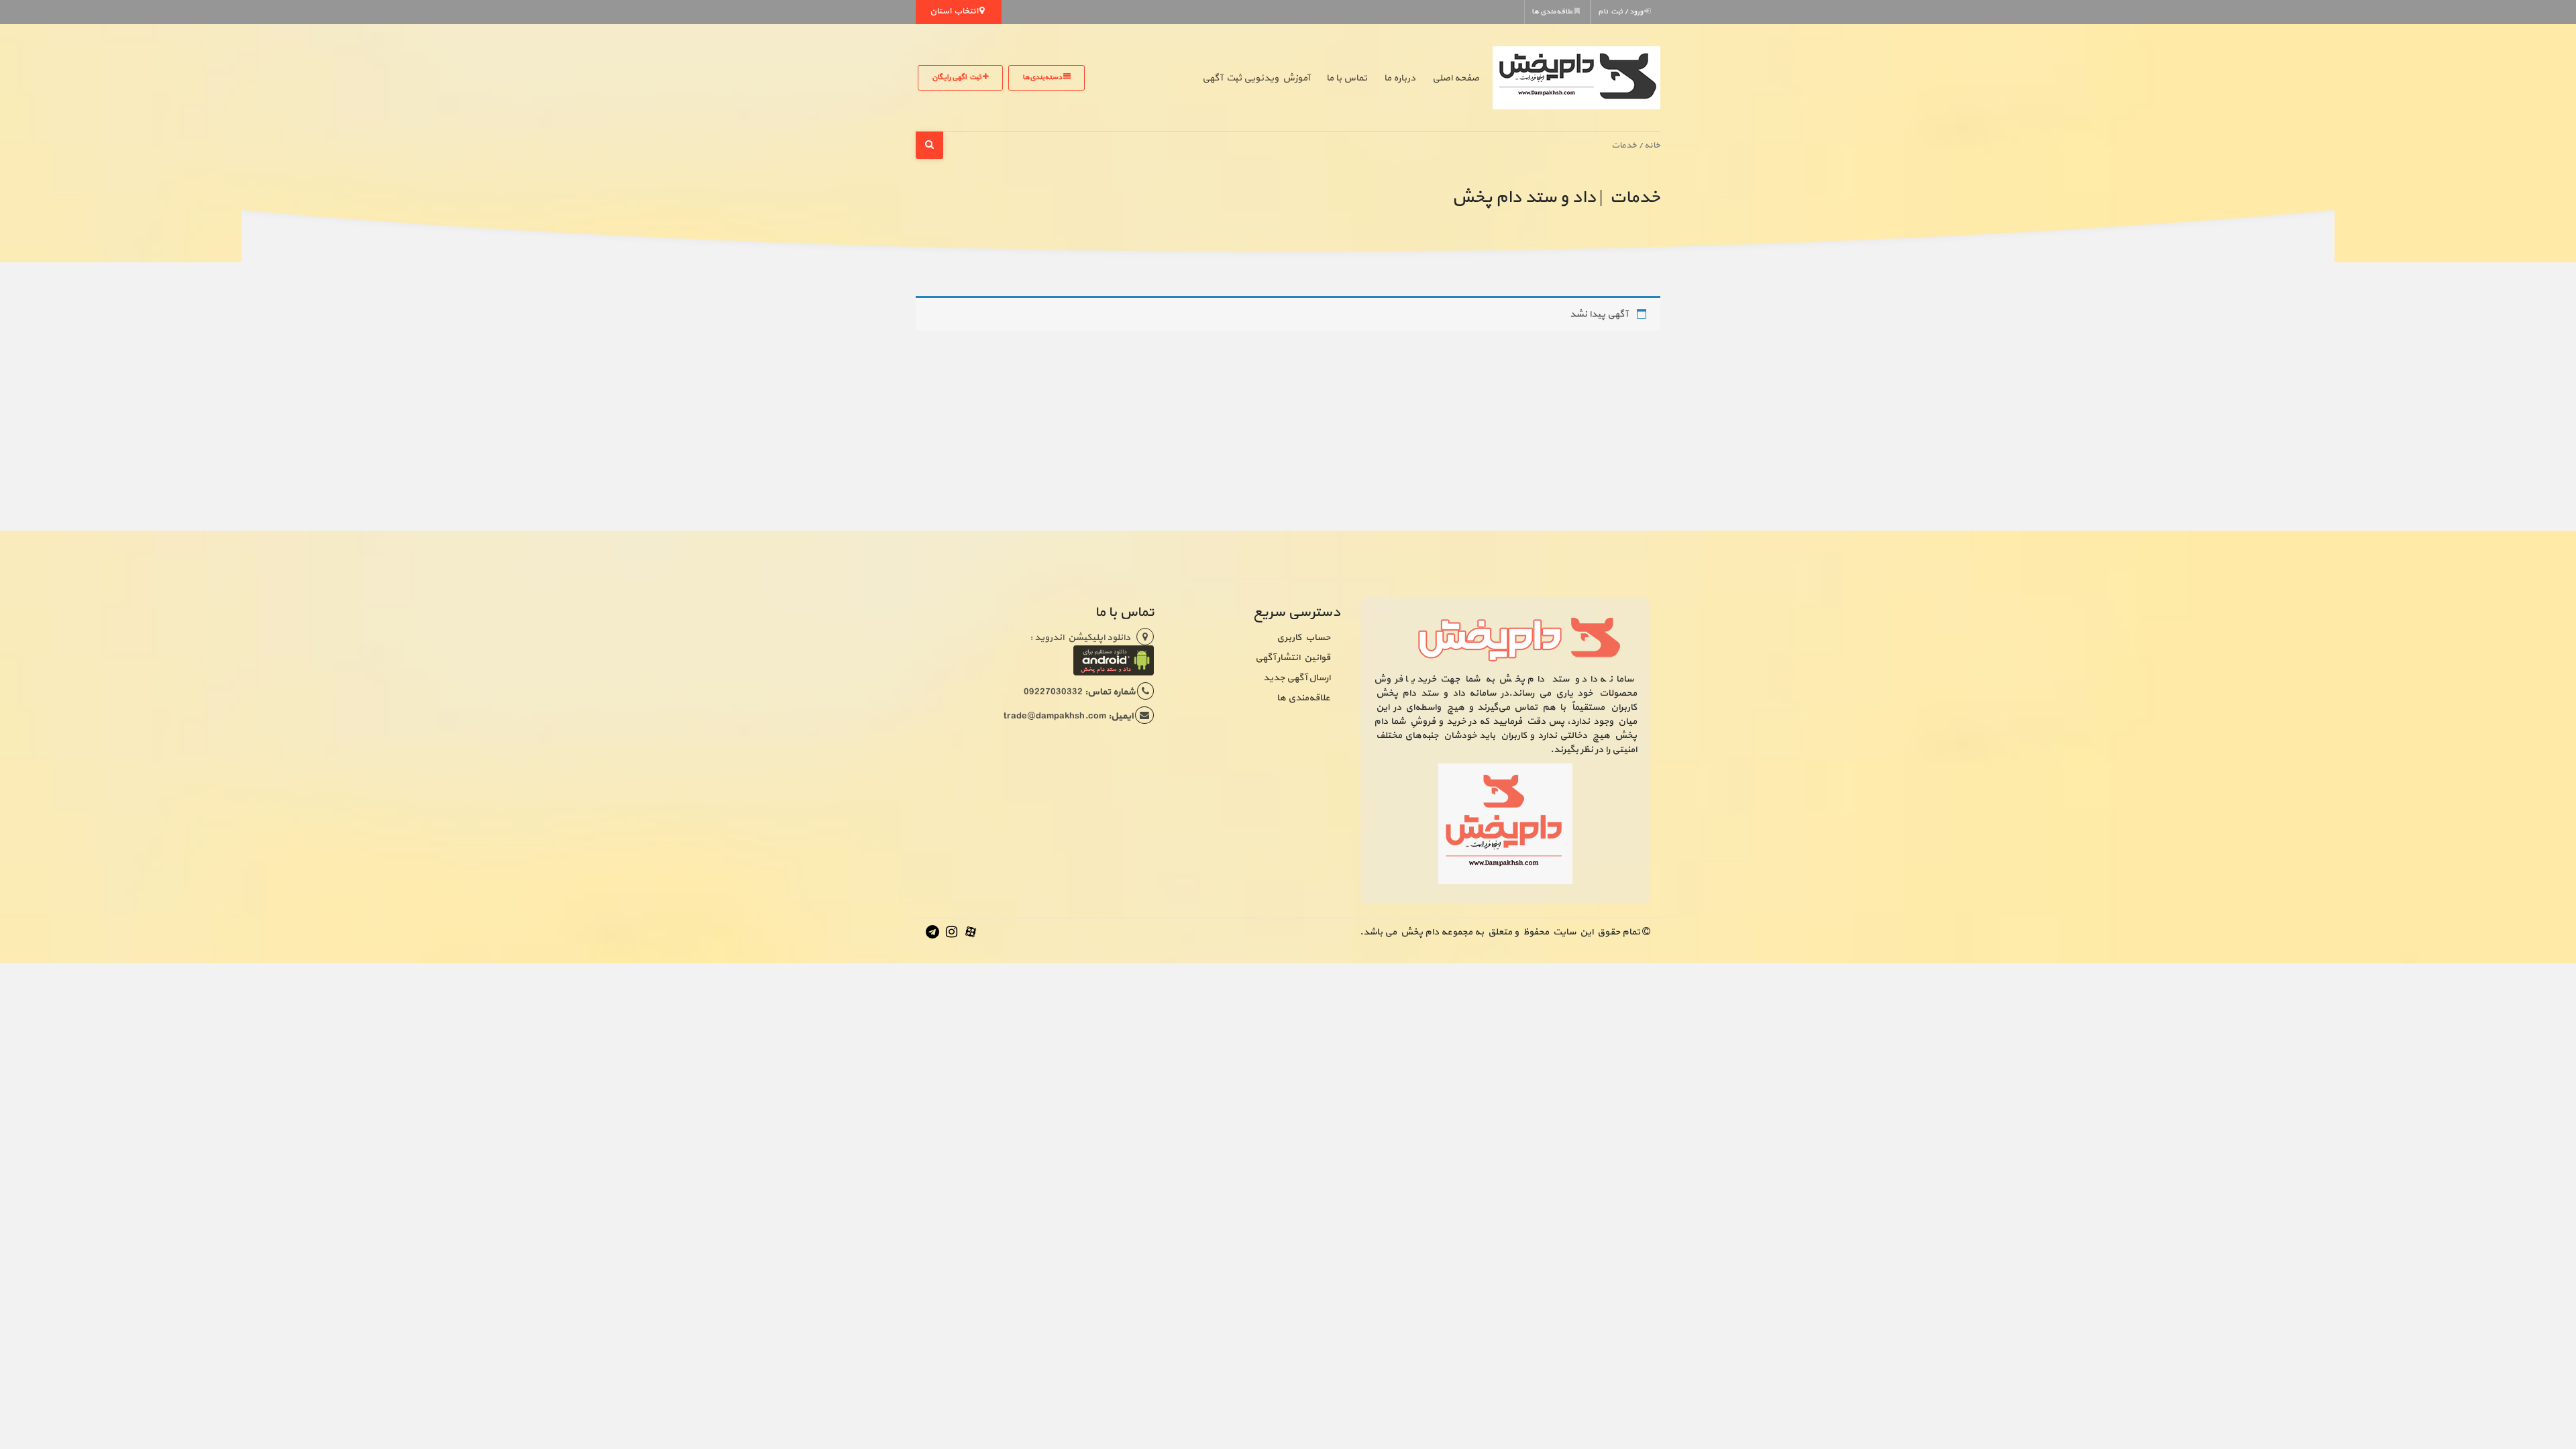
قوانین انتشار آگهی (1293, 658)
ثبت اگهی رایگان (957, 77)
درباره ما (1400, 78)
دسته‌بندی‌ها (1043, 77)
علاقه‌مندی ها (1553, 12)
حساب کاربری (1303, 638)
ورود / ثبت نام (1621, 12)
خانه (1652, 145)
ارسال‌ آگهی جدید (1297, 678)
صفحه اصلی (1456, 78)
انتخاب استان (955, 11)
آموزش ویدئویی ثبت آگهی (1256, 78)
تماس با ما (1347, 78)
